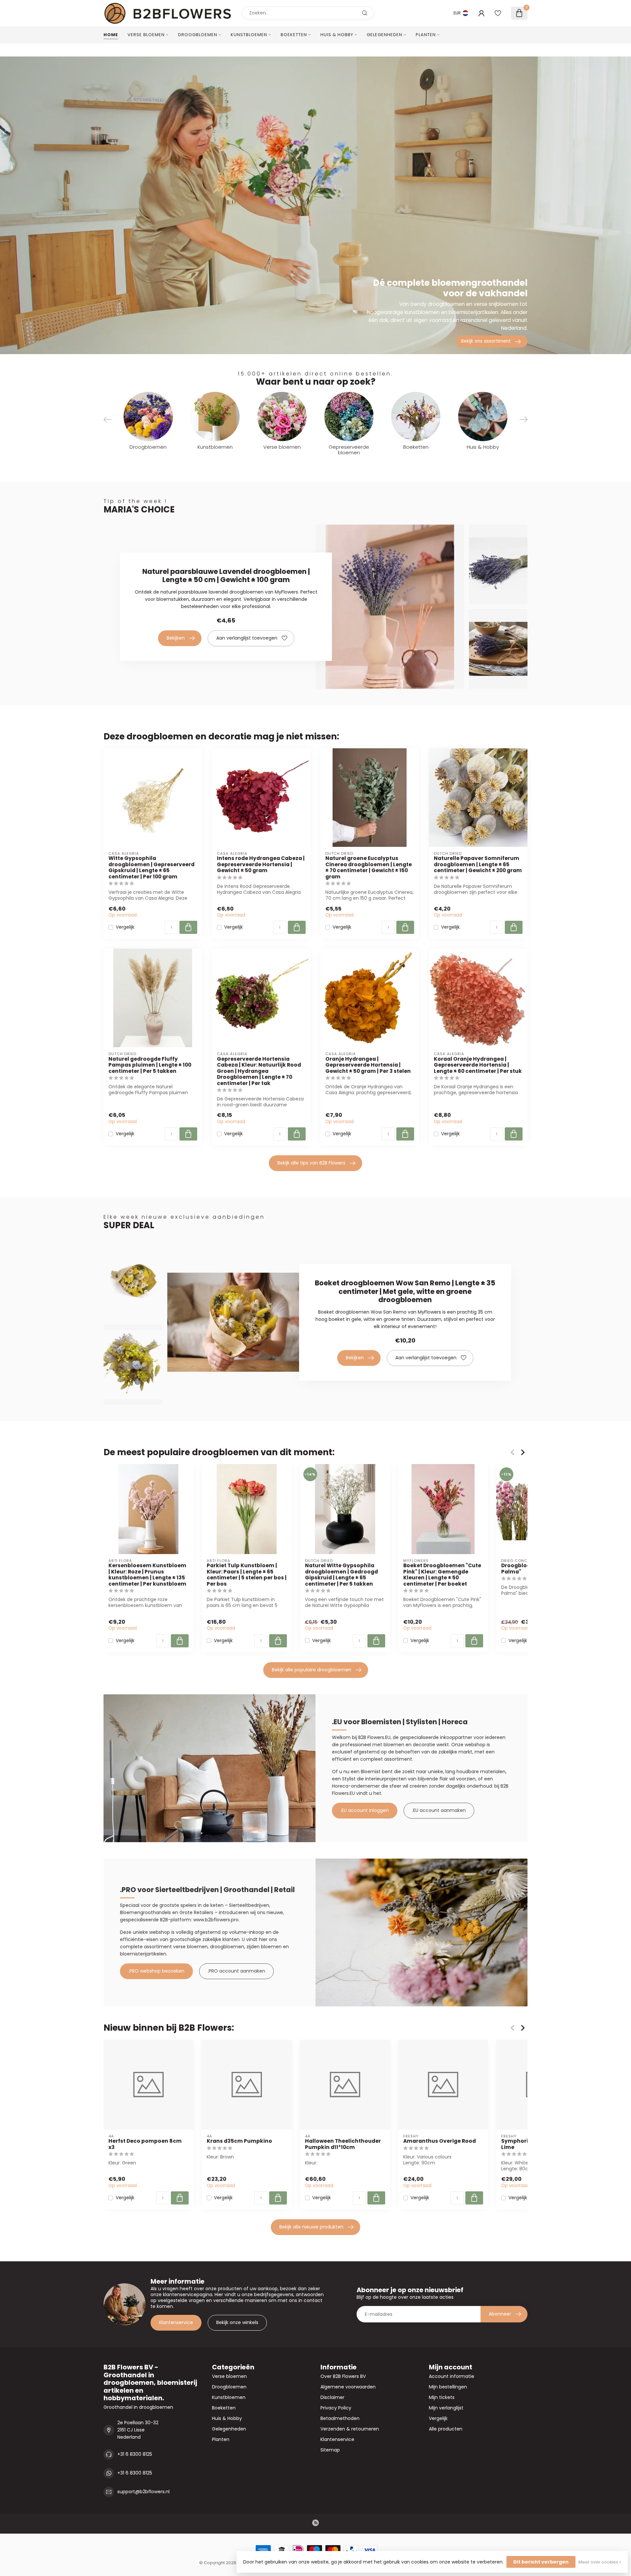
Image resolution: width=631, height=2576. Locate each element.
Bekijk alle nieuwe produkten (311, 2227)
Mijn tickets (442, 2397)
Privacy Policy (336, 2408)
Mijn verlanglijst (446, 2408)
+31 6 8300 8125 (135, 2454)
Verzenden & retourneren (350, 2429)
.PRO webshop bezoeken (156, 1971)
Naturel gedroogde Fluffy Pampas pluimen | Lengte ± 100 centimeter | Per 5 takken (150, 1065)
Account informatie (452, 2376)
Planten (426, 35)
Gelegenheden (385, 35)
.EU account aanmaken (439, 1810)
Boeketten (294, 35)
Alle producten (446, 2429)
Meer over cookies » (600, 2562)
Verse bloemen (146, 35)
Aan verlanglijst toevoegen (247, 638)
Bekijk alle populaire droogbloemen (312, 1670)
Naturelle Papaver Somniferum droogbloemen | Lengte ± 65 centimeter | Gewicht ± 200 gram (478, 864)
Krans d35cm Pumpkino (239, 2141)
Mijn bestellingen (448, 2387)
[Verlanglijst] (498, 13)
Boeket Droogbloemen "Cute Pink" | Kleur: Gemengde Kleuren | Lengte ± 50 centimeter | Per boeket (442, 1575)
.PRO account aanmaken (236, 1971)
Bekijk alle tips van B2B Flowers (311, 1163)
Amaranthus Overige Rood (440, 2141)
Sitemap (330, 2450)
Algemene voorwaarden (348, 2387)
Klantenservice (176, 2322)
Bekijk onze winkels (237, 2322)
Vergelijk (125, 927)
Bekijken (176, 638)
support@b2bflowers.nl (143, 2492)
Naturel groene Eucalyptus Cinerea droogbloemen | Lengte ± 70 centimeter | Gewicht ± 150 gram (369, 868)
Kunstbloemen (249, 35)
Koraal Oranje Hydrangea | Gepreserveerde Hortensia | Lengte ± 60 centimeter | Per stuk (478, 1065)
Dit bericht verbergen (541, 2562)
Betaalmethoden (340, 2418)
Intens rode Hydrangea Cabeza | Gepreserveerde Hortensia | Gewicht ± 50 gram (261, 864)
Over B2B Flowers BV (343, 2376)
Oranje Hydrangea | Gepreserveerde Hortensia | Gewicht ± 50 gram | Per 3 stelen (368, 1065)
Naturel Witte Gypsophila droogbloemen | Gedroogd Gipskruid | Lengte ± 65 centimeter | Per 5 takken (341, 1575)
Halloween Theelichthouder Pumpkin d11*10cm (343, 2144)
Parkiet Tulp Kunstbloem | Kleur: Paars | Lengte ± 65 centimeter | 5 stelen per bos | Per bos (247, 1575)
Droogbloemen (198, 35)
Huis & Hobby (337, 35)
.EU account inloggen (365, 1810)
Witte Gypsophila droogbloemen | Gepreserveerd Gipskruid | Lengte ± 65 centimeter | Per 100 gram (152, 868)
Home (111, 35)
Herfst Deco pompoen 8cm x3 (145, 2144)
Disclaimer (332, 2397)
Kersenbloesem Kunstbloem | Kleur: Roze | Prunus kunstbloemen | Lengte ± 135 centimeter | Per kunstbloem (147, 1575)
